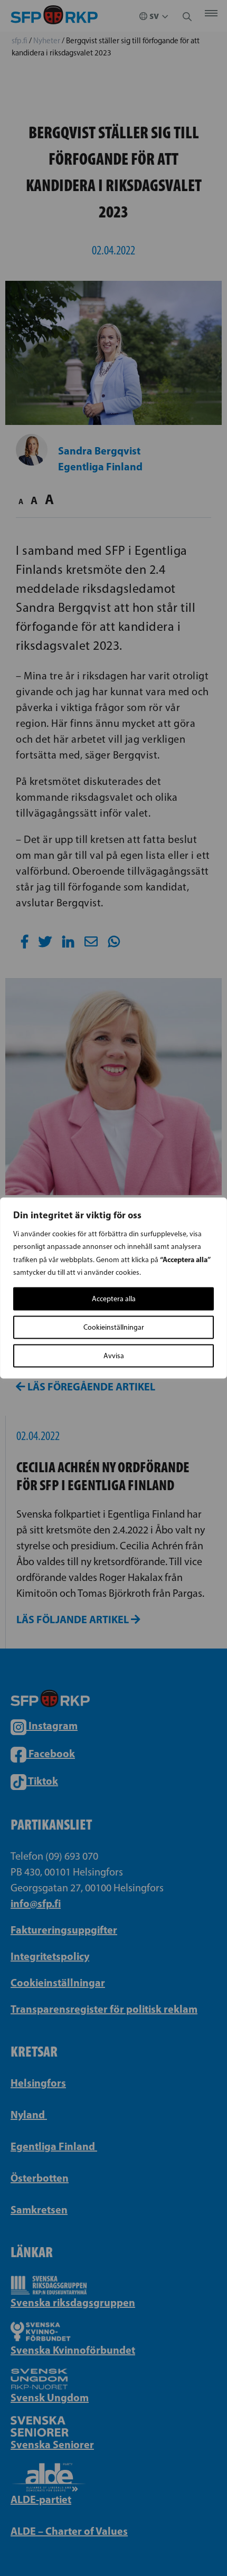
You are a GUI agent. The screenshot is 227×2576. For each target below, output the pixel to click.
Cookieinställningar (114, 1327)
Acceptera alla (114, 1299)
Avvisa (114, 1356)
